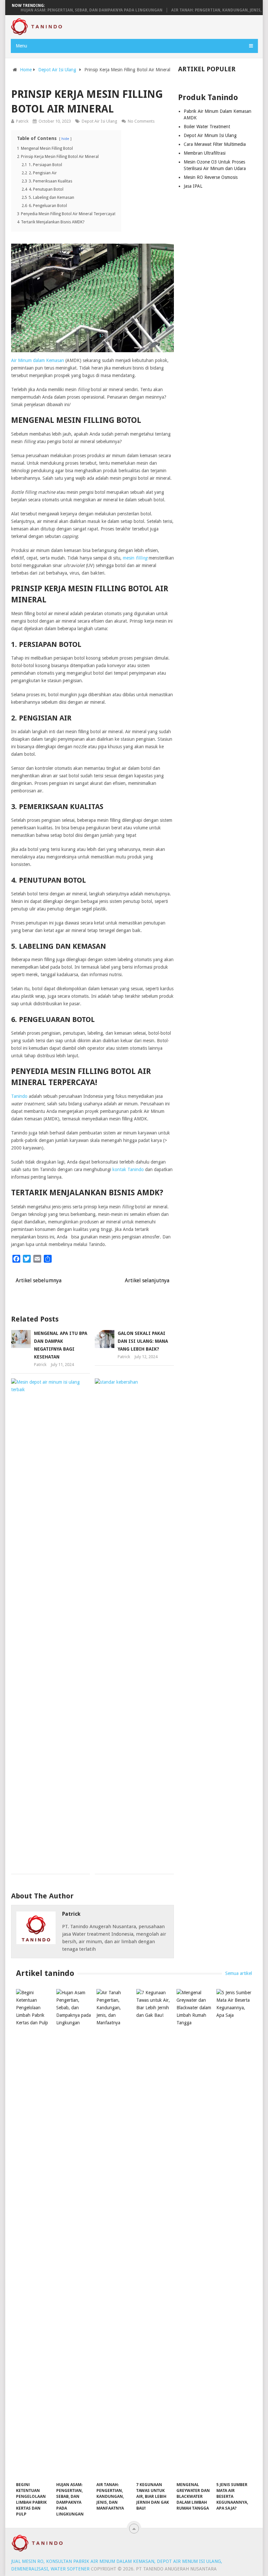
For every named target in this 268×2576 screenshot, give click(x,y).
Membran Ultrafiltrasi (205, 153)
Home (26, 70)
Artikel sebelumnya (38, 1280)
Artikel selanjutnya (148, 1280)
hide (65, 139)
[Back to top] (134, 2529)
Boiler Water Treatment (207, 127)
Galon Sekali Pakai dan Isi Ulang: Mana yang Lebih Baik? (143, 1341)
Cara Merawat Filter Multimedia (215, 144)
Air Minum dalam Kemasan (38, 360)
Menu (21, 46)
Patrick (71, 1914)
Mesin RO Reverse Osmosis (211, 177)
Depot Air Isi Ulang (57, 70)
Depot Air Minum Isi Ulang (210, 135)
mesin (135, 558)
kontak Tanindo (128, 1169)
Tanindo (19, 1096)
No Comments (141, 121)
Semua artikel (239, 1973)
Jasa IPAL (193, 186)
